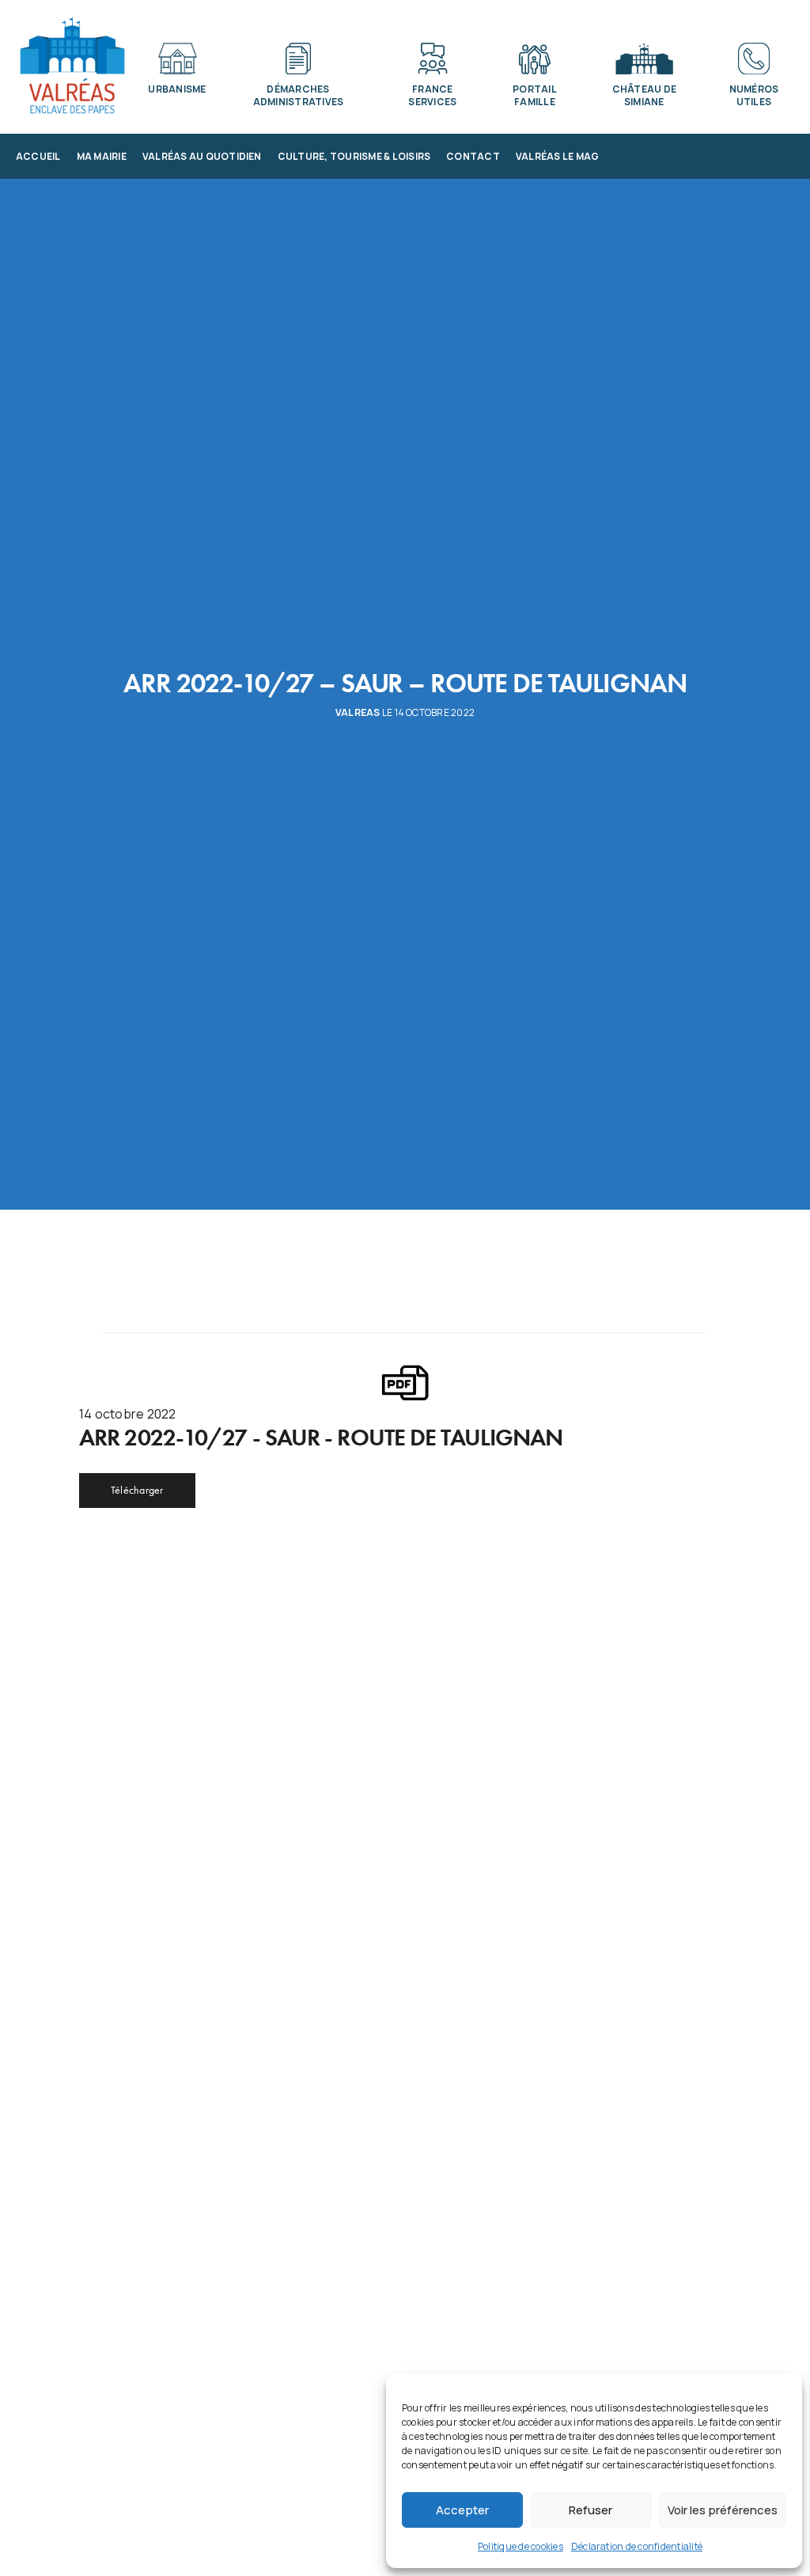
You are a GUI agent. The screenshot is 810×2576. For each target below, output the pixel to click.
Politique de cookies (520, 2546)
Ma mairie (102, 156)
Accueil (38, 156)
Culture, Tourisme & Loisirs (354, 156)
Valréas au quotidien (202, 156)
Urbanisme (177, 89)
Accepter (462, 2510)
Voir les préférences (723, 2510)
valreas (358, 713)
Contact (473, 156)
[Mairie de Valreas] (72, 66)
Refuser (590, 2510)
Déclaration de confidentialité (637, 2546)
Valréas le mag (557, 156)
